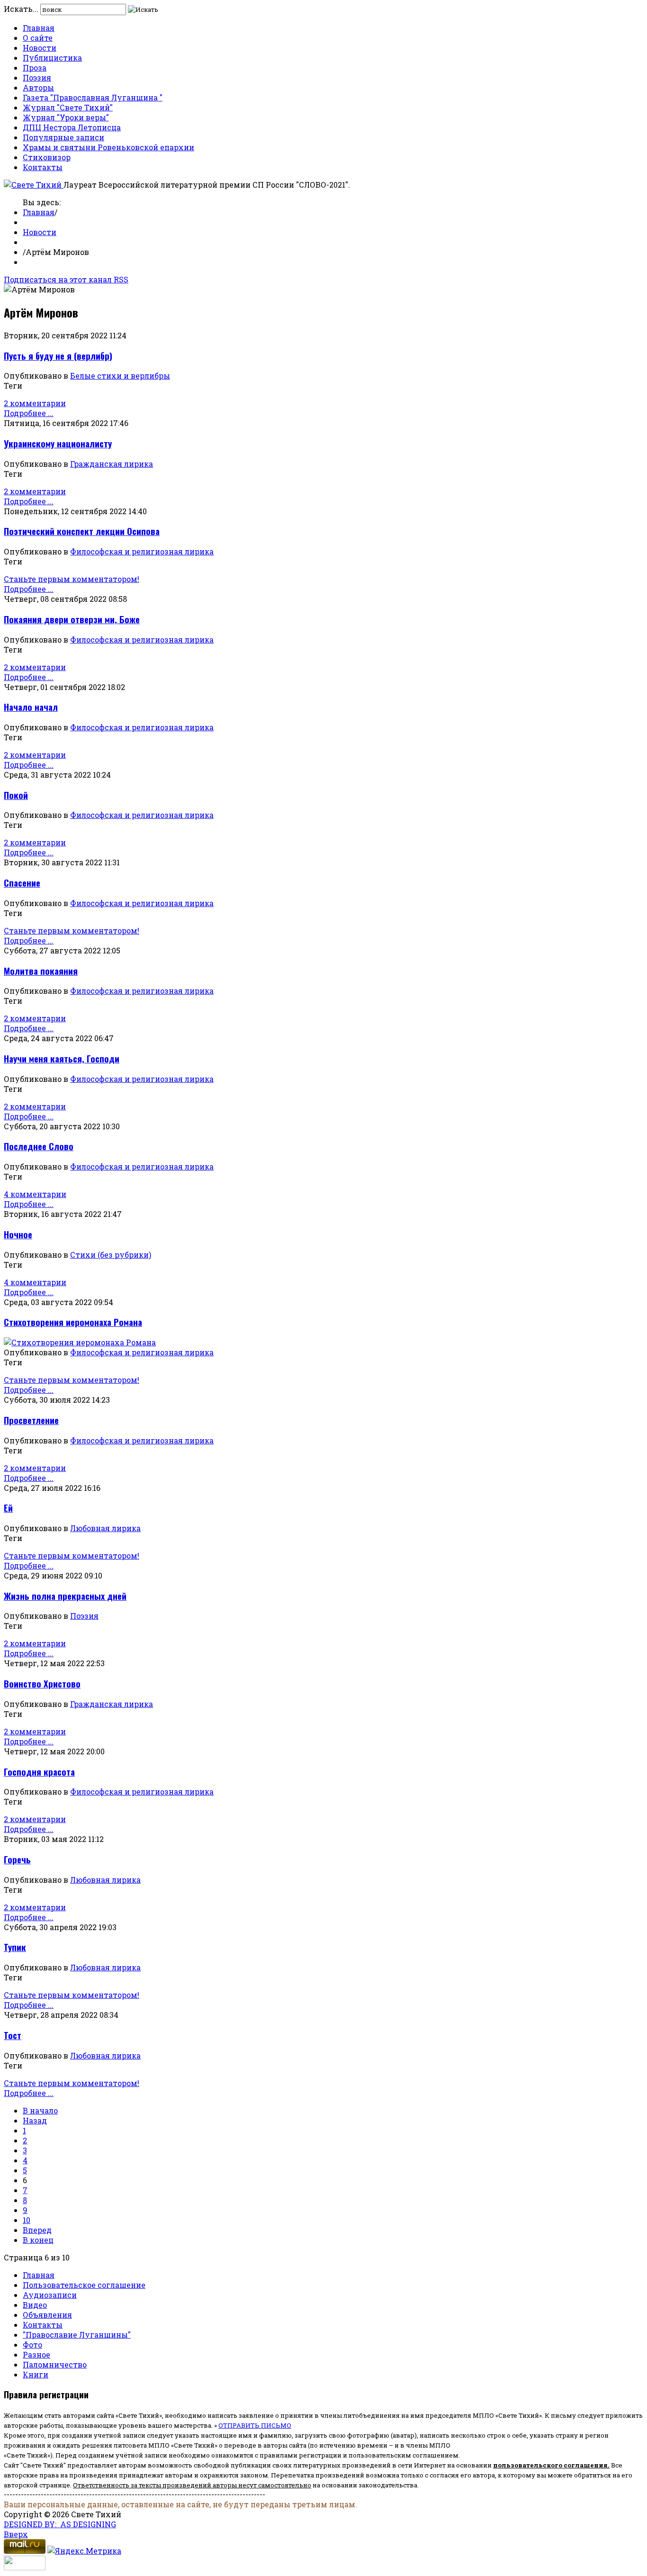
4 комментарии (35, 1194)
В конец (38, 2240)
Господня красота (39, 1772)
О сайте (38, 38)
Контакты (43, 167)
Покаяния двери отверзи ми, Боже (72, 619)
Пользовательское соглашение (84, 2285)
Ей (8, 1508)
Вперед (37, 2230)
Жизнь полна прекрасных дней (65, 1596)
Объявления (47, 2315)
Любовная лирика (105, 1528)
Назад (35, 2120)
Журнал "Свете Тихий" (68, 107)
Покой (16, 795)
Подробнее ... (29, 413)
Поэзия (37, 77)
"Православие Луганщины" (77, 2335)
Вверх (16, 2534)
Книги (36, 2374)
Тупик (15, 1947)
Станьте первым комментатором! (72, 579)
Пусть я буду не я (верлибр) (58, 356)
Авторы (38, 87)
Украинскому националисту (58, 443)
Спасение (22, 883)
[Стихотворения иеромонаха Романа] (80, 1342)
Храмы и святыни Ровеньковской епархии (108, 147)
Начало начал (31, 707)
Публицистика (52, 58)
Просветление (31, 1420)
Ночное (18, 1234)
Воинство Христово (42, 1683)
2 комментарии (35, 403)
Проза (35, 68)
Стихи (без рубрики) (111, 1255)
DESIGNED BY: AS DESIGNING (60, 2524)
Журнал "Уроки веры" (66, 117)
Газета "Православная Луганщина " (93, 97)
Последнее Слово (39, 1146)
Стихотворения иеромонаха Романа (73, 1322)
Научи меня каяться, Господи (62, 1058)
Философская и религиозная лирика (142, 551)
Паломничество (55, 2364)
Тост (13, 2035)
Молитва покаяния (41, 971)
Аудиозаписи (50, 2295)
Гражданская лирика (112, 464)
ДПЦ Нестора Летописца (72, 127)
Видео (35, 2305)
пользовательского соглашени (548, 2465)
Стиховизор (47, 157)
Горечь (17, 1859)
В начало (40, 2110)
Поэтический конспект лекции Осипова (82, 531)
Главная (39, 28)
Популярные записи (63, 137)
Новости (40, 48)
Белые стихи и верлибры (120, 376)
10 (27, 2220)
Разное (36, 2354)
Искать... (21, 9)
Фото (32, 2345)
